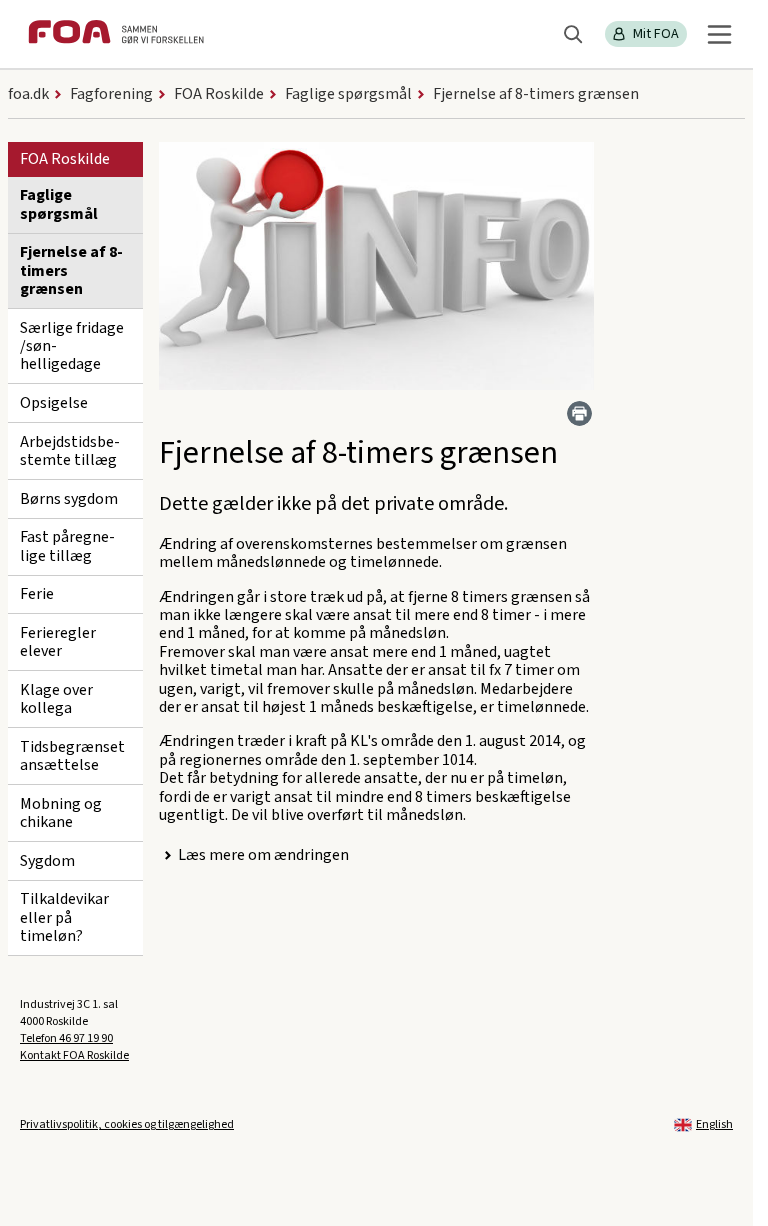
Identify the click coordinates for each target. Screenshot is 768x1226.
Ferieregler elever (58, 642)
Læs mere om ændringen (263, 855)
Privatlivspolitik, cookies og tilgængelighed (127, 1124)
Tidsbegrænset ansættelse (72, 756)
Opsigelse (54, 403)
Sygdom (47, 861)
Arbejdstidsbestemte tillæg (70, 451)
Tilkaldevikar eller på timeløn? (64, 917)
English (714, 1124)
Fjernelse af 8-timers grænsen (71, 270)
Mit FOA (656, 34)
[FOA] (116, 34)
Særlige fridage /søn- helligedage (72, 346)
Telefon (66, 1038)
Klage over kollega (56, 699)
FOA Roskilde (65, 159)
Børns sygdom (69, 499)
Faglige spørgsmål (59, 204)
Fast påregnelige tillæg (67, 546)
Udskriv (579, 413)
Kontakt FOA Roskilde (74, 1055)
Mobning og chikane (61, 813)
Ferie (37, 594)
